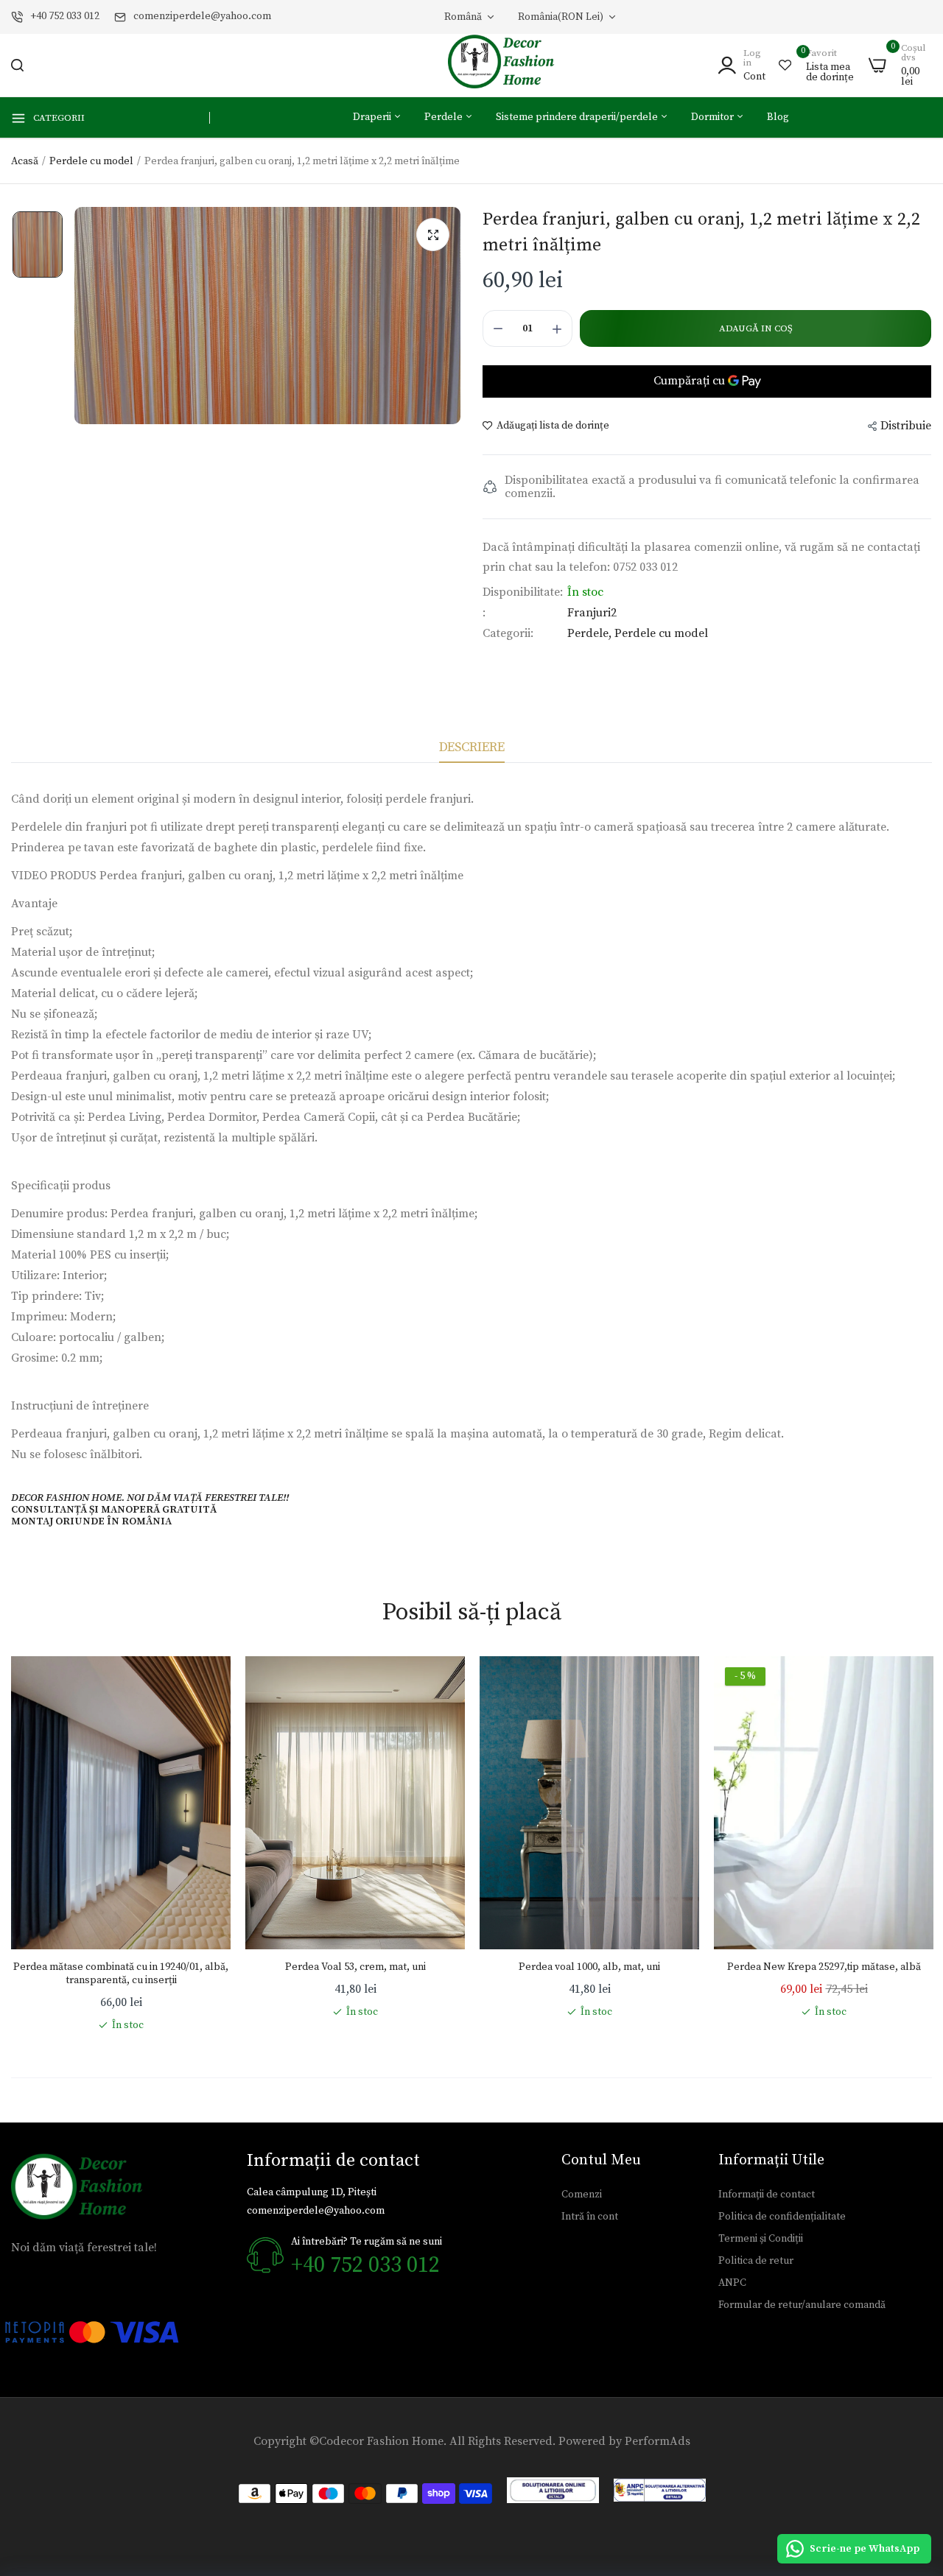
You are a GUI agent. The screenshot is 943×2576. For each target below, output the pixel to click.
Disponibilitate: (523, 592)
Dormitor (714, 117)
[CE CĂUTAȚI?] (17, 65)
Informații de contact (767, 2195)
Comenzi (582, 2195)
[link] (205, 1682)
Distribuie (906, 426)
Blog (778, 117)
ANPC (732, 2283)
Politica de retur (756, 2261)
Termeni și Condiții (761, 2239)
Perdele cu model (91, 161)
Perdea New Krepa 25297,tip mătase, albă (824, 1967)
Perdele (445, 117)
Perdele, (591, 633)
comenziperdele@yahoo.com (202, 16)
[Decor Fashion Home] (511, 65)
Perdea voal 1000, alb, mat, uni (589, 1967)
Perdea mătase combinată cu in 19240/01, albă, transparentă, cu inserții (121, 1974)
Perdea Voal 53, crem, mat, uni (355, 1967)
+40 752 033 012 (65, 16)
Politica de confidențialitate (782, 2217)
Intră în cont (590, 2217)
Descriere (472, 747)
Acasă (25, 161)
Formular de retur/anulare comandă (802, 2305)
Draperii (373, 117)
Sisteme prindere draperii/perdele (578, 117)
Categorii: (508, 633)
